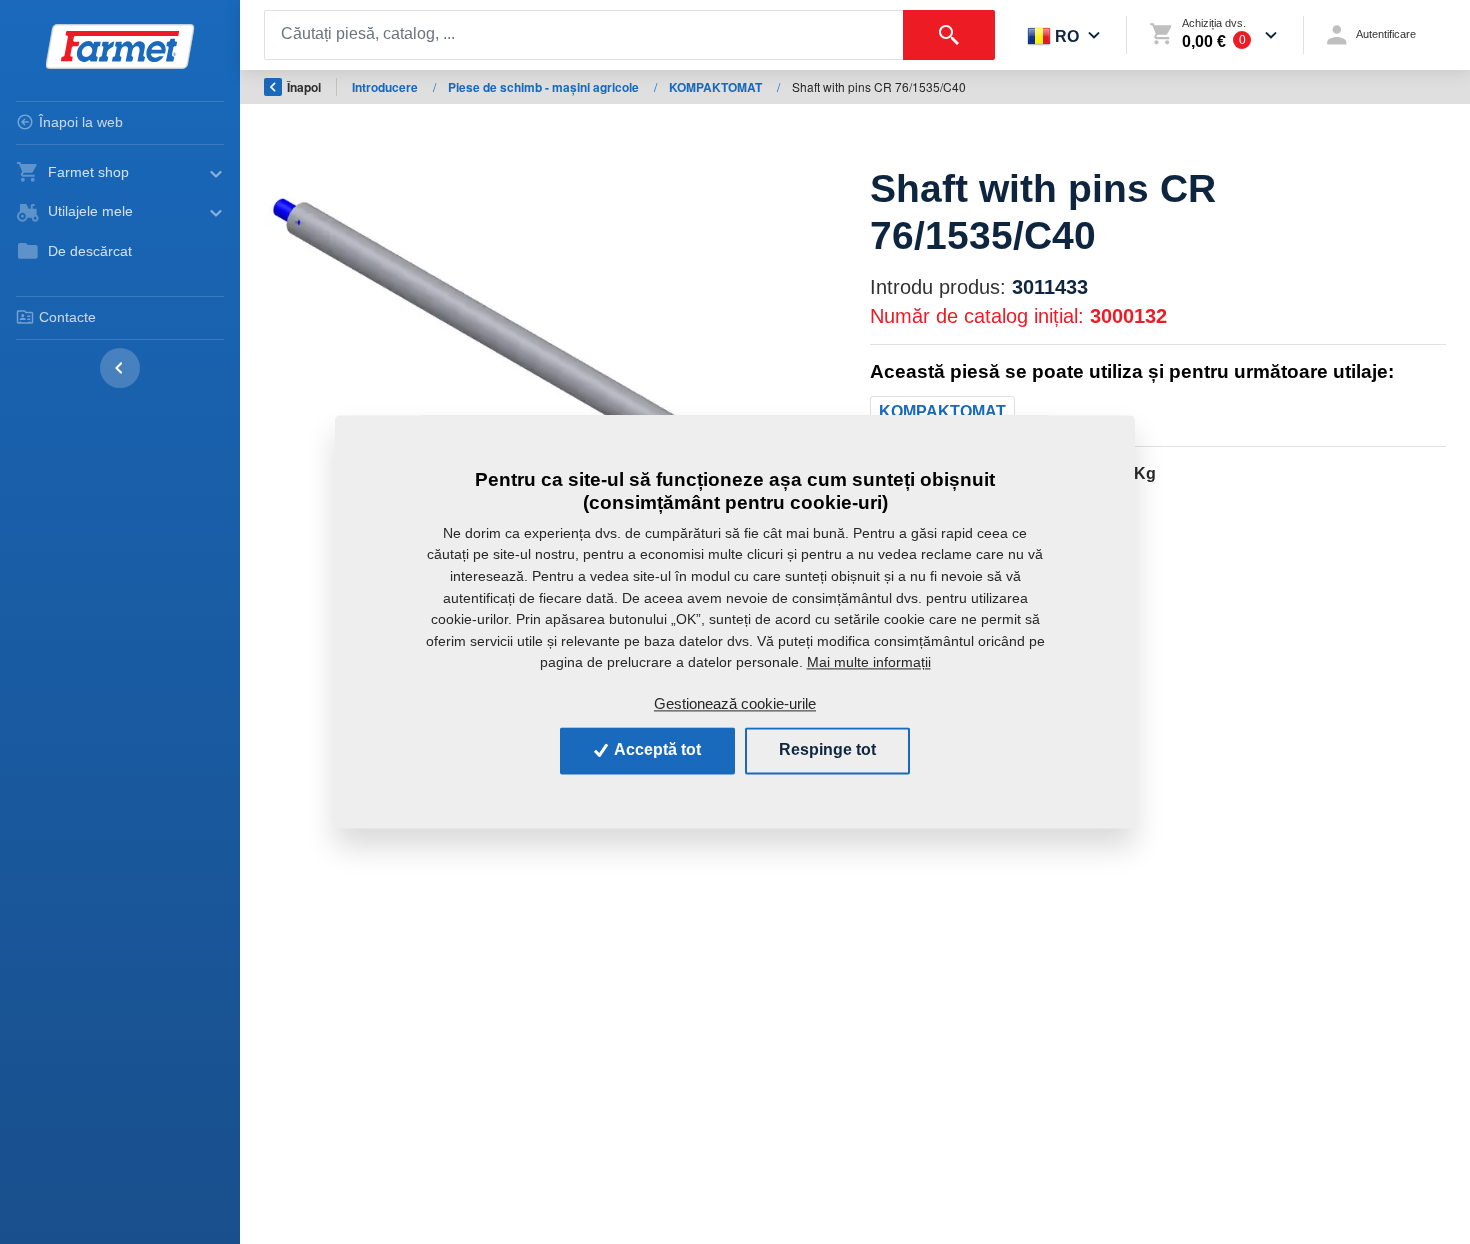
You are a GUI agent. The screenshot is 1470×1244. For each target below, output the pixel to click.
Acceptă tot (656, 750)
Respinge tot (827, 750)
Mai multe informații (869, 662)
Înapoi (304, 87)
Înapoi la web (81, 122)
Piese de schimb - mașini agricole (545, 87)
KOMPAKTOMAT (717, 87)
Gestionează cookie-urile (735, 703)
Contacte (67, 317)
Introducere (386, 87)
